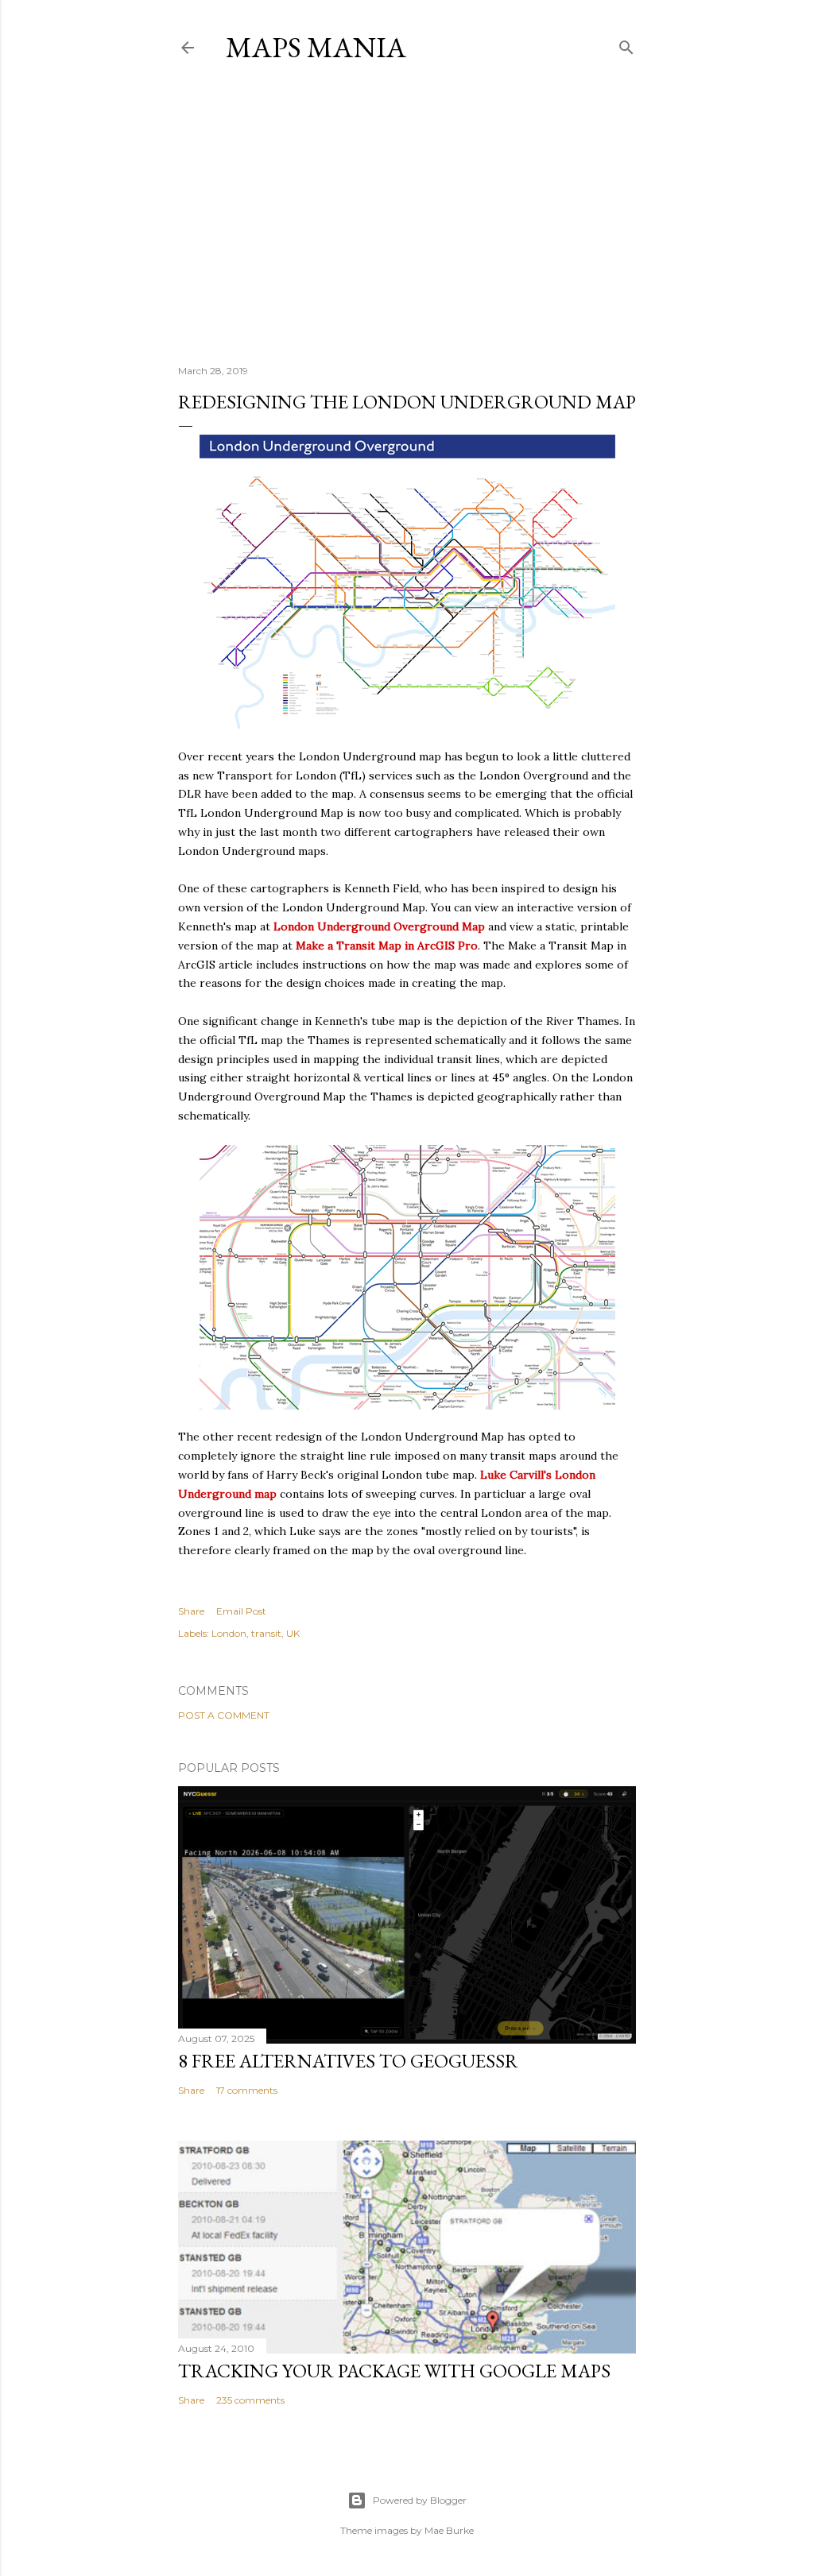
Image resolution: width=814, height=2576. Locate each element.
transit (266, 1633)
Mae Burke (449, 2530)
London (229, 1633)
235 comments (250, 2400)
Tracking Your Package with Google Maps (394, 2371)
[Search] (626, 44)
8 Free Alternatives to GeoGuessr (348, 2061)
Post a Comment (224, 1715)
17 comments (247, 2090)
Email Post (241, 1611)
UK (293, 1633)
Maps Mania (316, 47)
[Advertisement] (407, 214)
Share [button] (191, 1611)
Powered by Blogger (420, 2500)
